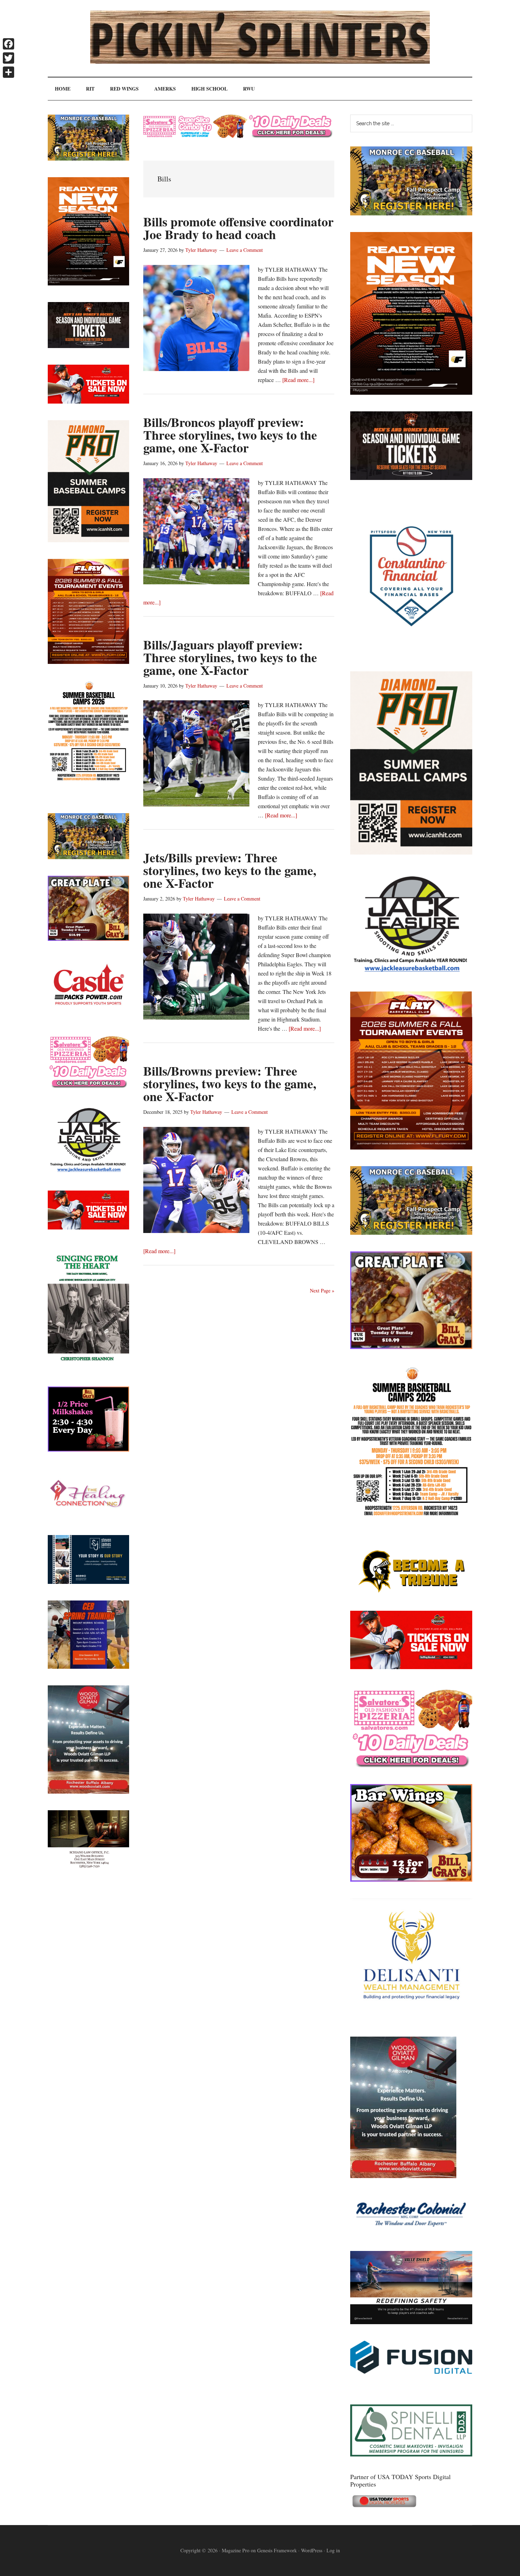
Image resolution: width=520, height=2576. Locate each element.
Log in (333, 2550)
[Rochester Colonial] (411, 2232)
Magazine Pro (236, 2550)
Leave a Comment (245, 250)
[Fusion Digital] (411, 2371)
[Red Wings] (411, 1667)
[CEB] (88, 1666)
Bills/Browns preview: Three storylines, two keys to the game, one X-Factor (230, 1083)
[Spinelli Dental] (411, 2454)
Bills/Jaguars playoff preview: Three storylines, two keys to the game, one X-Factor (230, 657)
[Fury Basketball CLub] (411, 392)
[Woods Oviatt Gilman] (403, 2176)
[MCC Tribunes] (411, 1592)
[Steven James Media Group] (88, 1582)
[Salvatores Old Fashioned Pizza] (411, 1765)
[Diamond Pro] (411, 852)
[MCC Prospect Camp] (411, 213)
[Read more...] (298, 380)
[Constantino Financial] (411, 652)
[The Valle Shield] (411, 2322)
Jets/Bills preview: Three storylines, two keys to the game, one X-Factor (230, 870)
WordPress (312, 2550)
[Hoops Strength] (411, 1516)
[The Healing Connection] (88, 1516)
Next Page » (322, 1290)
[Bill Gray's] (411, 1347)
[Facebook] (8, 44)
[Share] (8, 72)
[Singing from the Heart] (88, 1368)
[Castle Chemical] (88, 1015)
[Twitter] (8, 58)
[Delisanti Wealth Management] (411, 2018)
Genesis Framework (277, 2550)
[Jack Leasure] (411, 972)
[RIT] (411, 478)
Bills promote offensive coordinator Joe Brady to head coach (238, 228)
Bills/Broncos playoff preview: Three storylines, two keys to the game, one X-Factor (230, 435)
